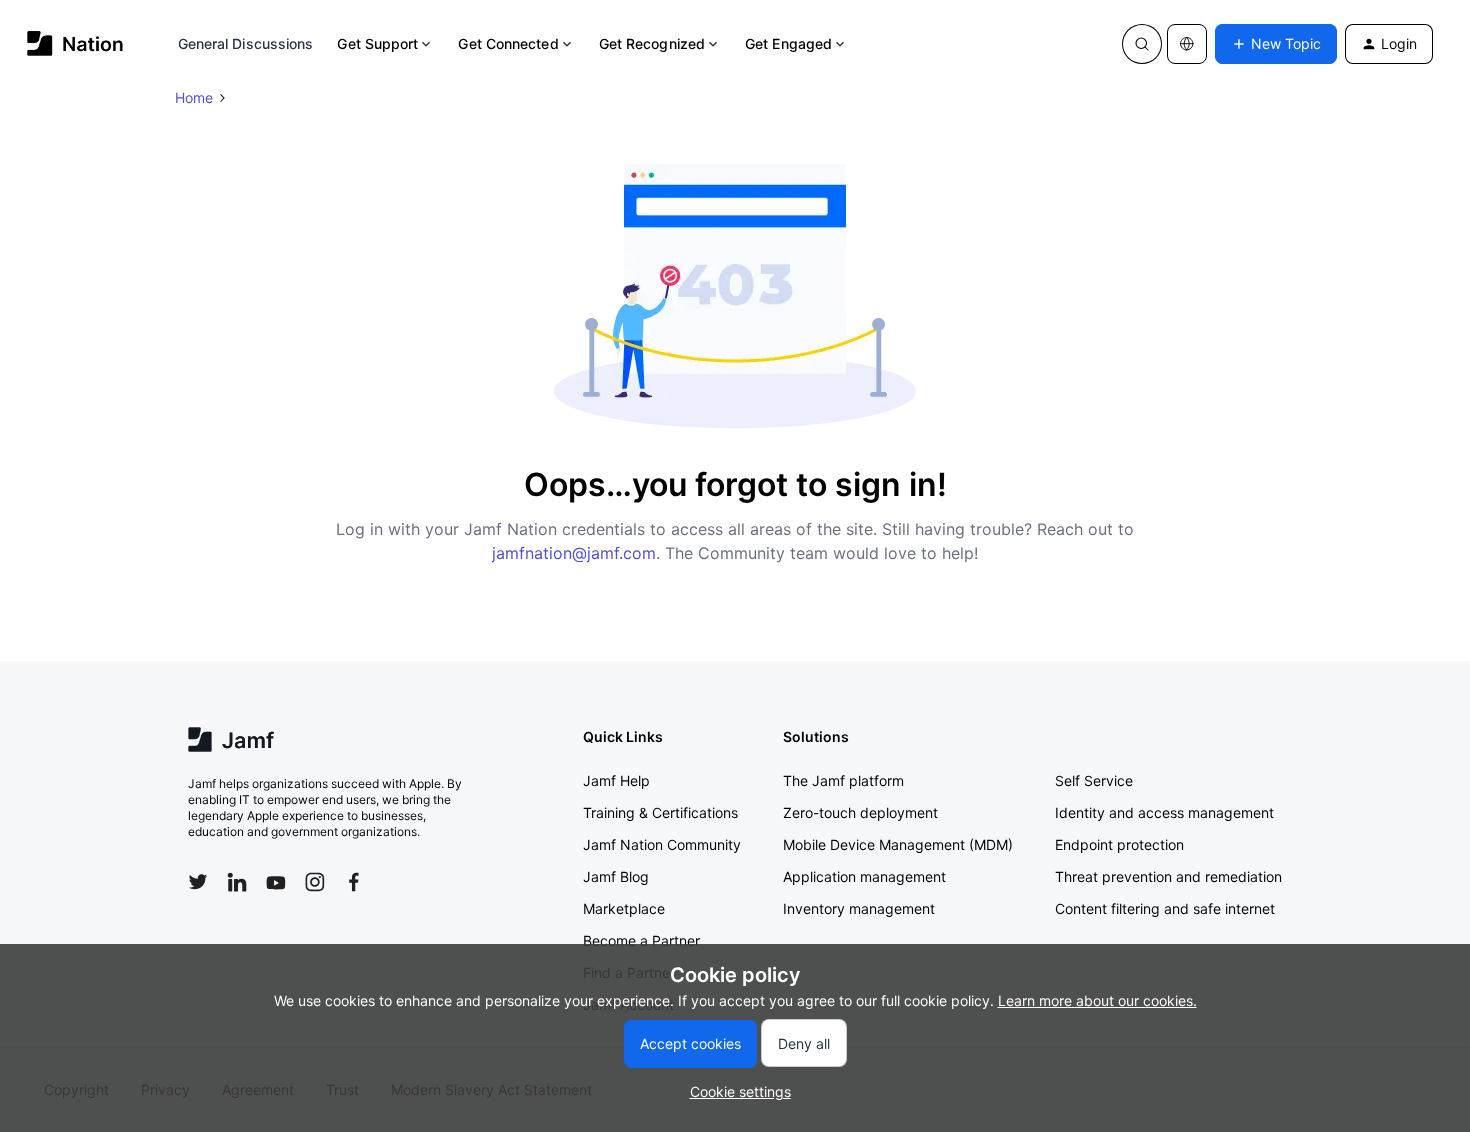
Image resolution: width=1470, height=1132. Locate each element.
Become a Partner (641, 940)
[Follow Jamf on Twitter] (198, 882)
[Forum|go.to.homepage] (75, 43)
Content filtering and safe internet (1165, 908)
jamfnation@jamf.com (574, 553)
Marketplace (624, 908)
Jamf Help (616, 780)
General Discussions (246, 43)
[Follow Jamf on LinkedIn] (237, 882)
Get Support (377, 43)
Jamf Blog (616, 876)
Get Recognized (652, 43)
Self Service (1094, 780)
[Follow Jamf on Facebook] (354, 882)
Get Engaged (788, 43)
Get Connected (508, 43)
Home (194, 97)
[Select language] (1187, 44)
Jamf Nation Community (662, 844)
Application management (864, 876)
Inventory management (859, 908)
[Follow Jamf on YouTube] (276, 882)
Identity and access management (1164, 812)
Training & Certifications (660, 812)
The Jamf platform (843, 780)
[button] (1276, 44)
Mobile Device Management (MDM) (898, 844)
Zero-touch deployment (860, 812)
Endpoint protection (1119, 844)
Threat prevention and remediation (1168, 876)
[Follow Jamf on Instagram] (315, 882)
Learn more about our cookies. (1097, 1000)
